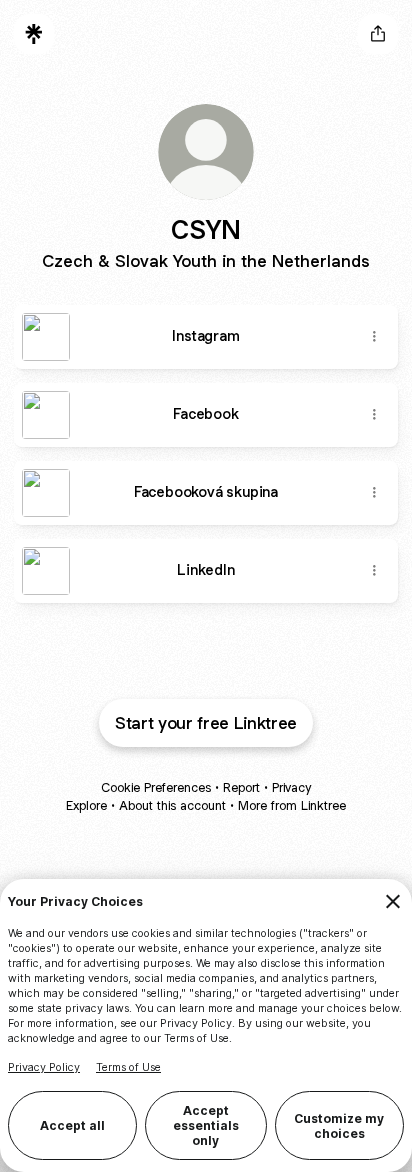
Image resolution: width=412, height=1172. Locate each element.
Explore (86, 805)
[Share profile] (378, 34)
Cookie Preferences (156, 787)
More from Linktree (292, 805)
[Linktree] (34, 34)
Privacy (291, 787)
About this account (172, 805)
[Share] (374, 337)
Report (241, 787)
